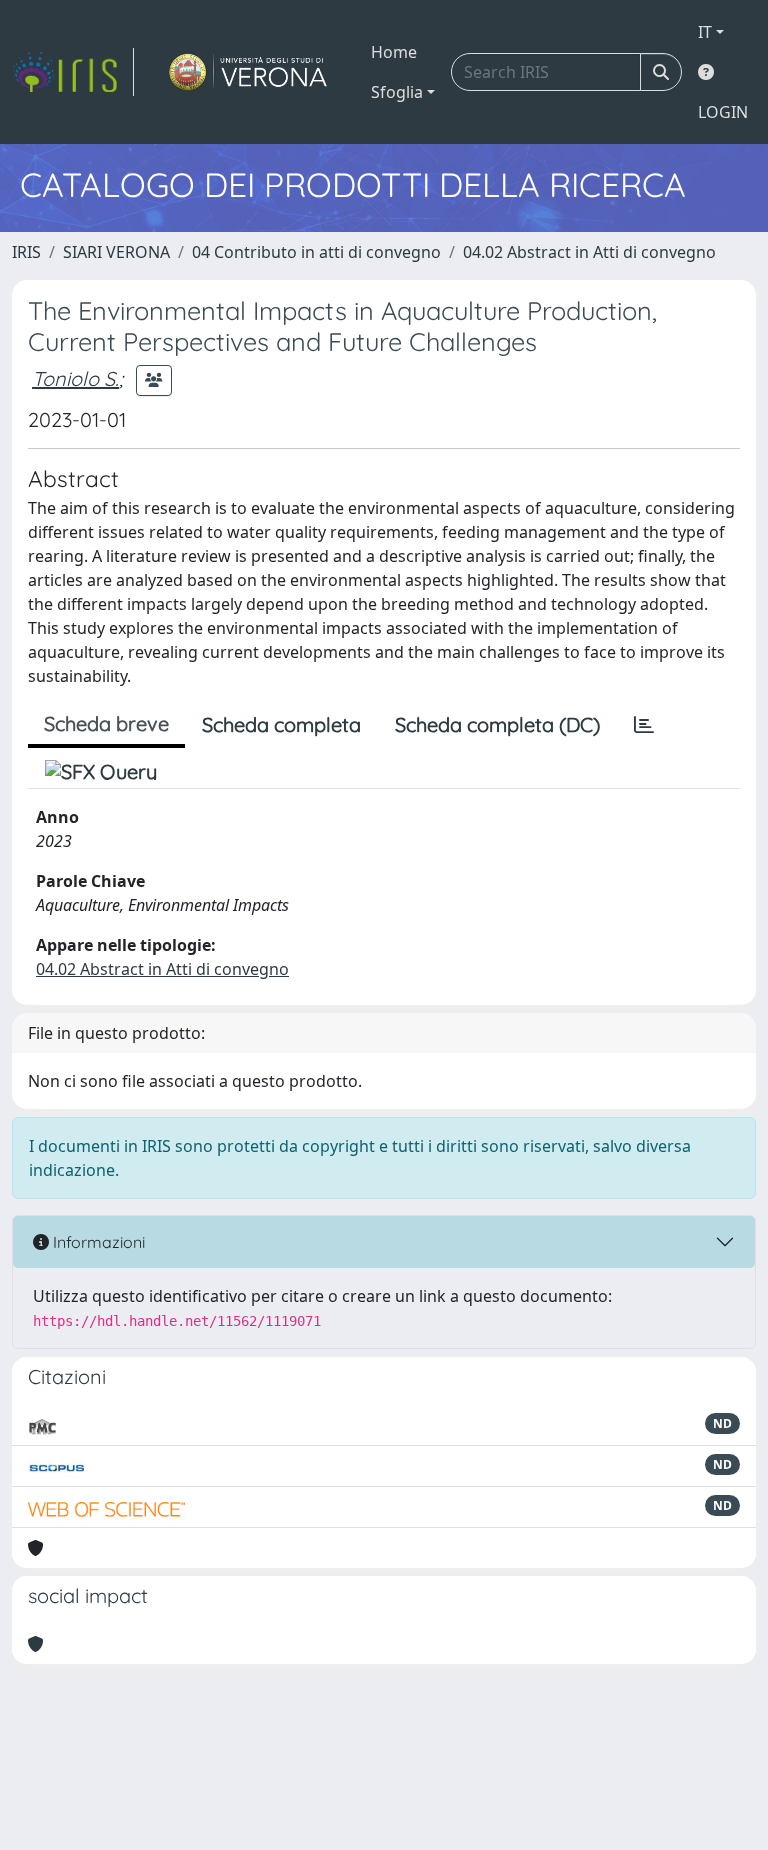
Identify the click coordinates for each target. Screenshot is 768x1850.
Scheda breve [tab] (106, 723)
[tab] (644, 725)
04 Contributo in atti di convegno (316, 252)
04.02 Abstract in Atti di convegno (589, 252)
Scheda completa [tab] (281, 724)
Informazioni (97, 1242)
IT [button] (705, 32)
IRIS (26, 252)
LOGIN (723, 112)
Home (394, 52)
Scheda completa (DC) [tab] (497, 724)
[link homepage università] (248, 72)
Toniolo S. (75, 378)
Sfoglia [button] (397, 92)
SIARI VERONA (116, 252)
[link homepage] (73, 72)
